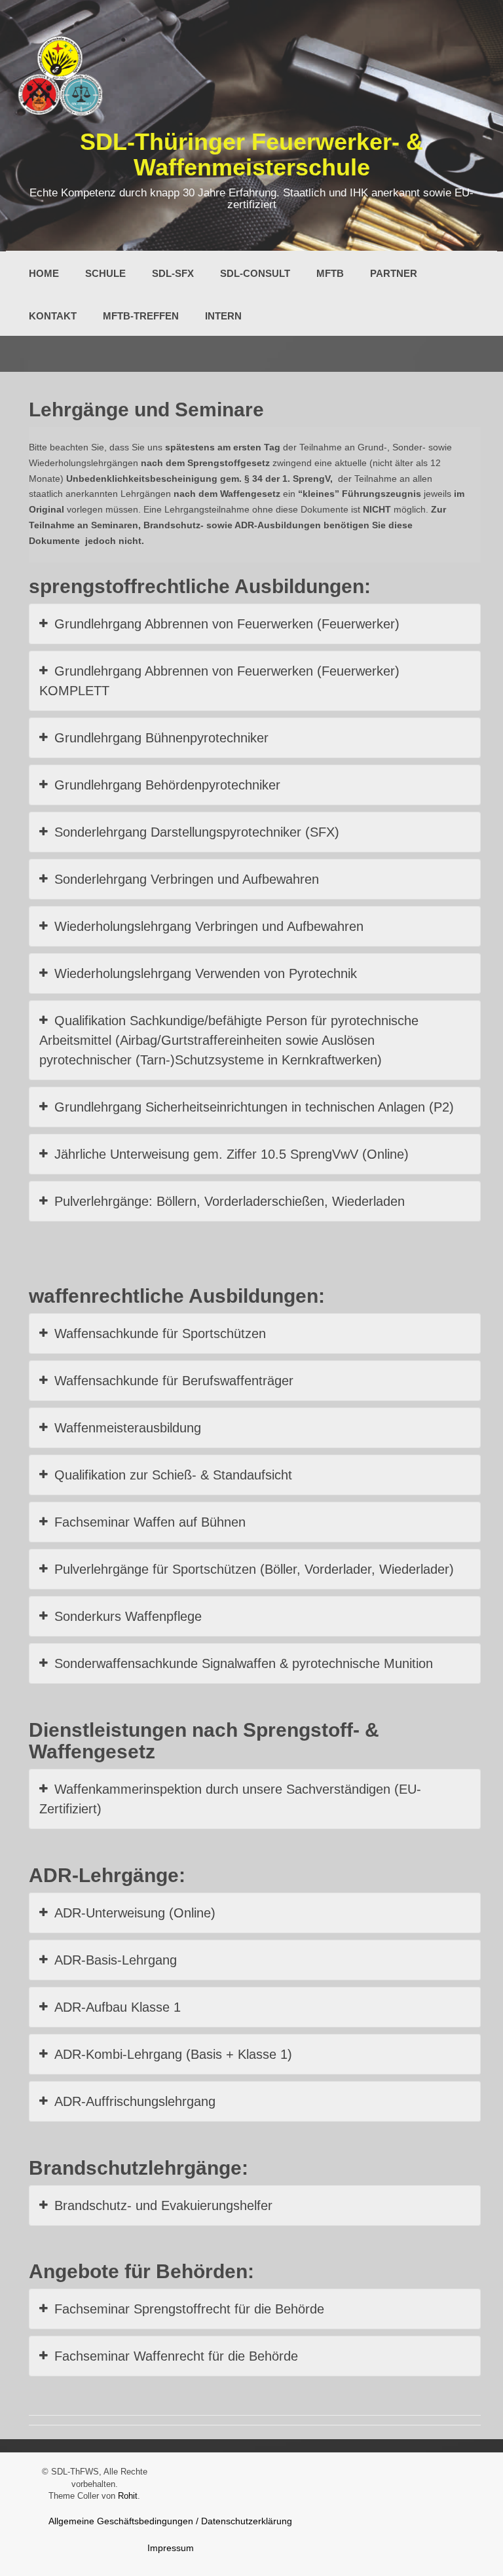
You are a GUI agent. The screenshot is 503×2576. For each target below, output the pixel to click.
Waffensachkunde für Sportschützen (160, 1333)
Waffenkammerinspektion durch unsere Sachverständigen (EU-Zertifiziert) (230, 1799)
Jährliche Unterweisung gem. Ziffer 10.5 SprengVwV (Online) (232, 1154)
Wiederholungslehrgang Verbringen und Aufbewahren (209, 926)
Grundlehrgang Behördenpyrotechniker (167, 785)
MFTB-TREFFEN (141, 316)
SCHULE (105, 273)
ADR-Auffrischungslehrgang (135, 2101)
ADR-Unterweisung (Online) (135, 1913)
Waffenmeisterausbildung (128, 1428)
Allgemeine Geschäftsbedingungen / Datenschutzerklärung (170, 2521)
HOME (44, 273)
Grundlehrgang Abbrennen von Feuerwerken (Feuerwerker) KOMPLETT (219, 681)
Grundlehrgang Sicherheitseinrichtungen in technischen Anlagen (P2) (254, 1107)
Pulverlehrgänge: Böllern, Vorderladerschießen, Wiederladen (230, 1201)
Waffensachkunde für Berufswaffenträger (174, 1381)
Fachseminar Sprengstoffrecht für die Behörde (189, 2309)
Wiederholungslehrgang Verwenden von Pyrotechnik (206, 973)
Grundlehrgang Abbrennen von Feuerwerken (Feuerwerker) (227, 624)
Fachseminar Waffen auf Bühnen (150, 1522)
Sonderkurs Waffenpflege (128, 1616)
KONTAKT (53, 316)
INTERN (223, 316)
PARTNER (394, 273)
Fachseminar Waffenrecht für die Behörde (176, 2356)
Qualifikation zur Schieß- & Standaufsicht (173, 1475)
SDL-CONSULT (255, 273)
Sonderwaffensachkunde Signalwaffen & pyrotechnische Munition (244, 1663)
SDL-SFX (173, 273)
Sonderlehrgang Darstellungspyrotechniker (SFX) (197, 832)
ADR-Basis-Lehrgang (116, 1960)
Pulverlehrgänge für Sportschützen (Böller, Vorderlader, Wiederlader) (254, 1569)
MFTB (330, 273)
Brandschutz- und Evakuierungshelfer (163, 2205)
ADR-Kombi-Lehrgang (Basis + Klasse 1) (173, 2054)
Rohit (128, 2496)
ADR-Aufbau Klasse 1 (118, 2007)
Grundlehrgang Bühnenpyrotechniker (161, 738)
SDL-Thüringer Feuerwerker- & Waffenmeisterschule (251, 155)
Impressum (171, 2548)
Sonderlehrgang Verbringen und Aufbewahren (187, 879)
